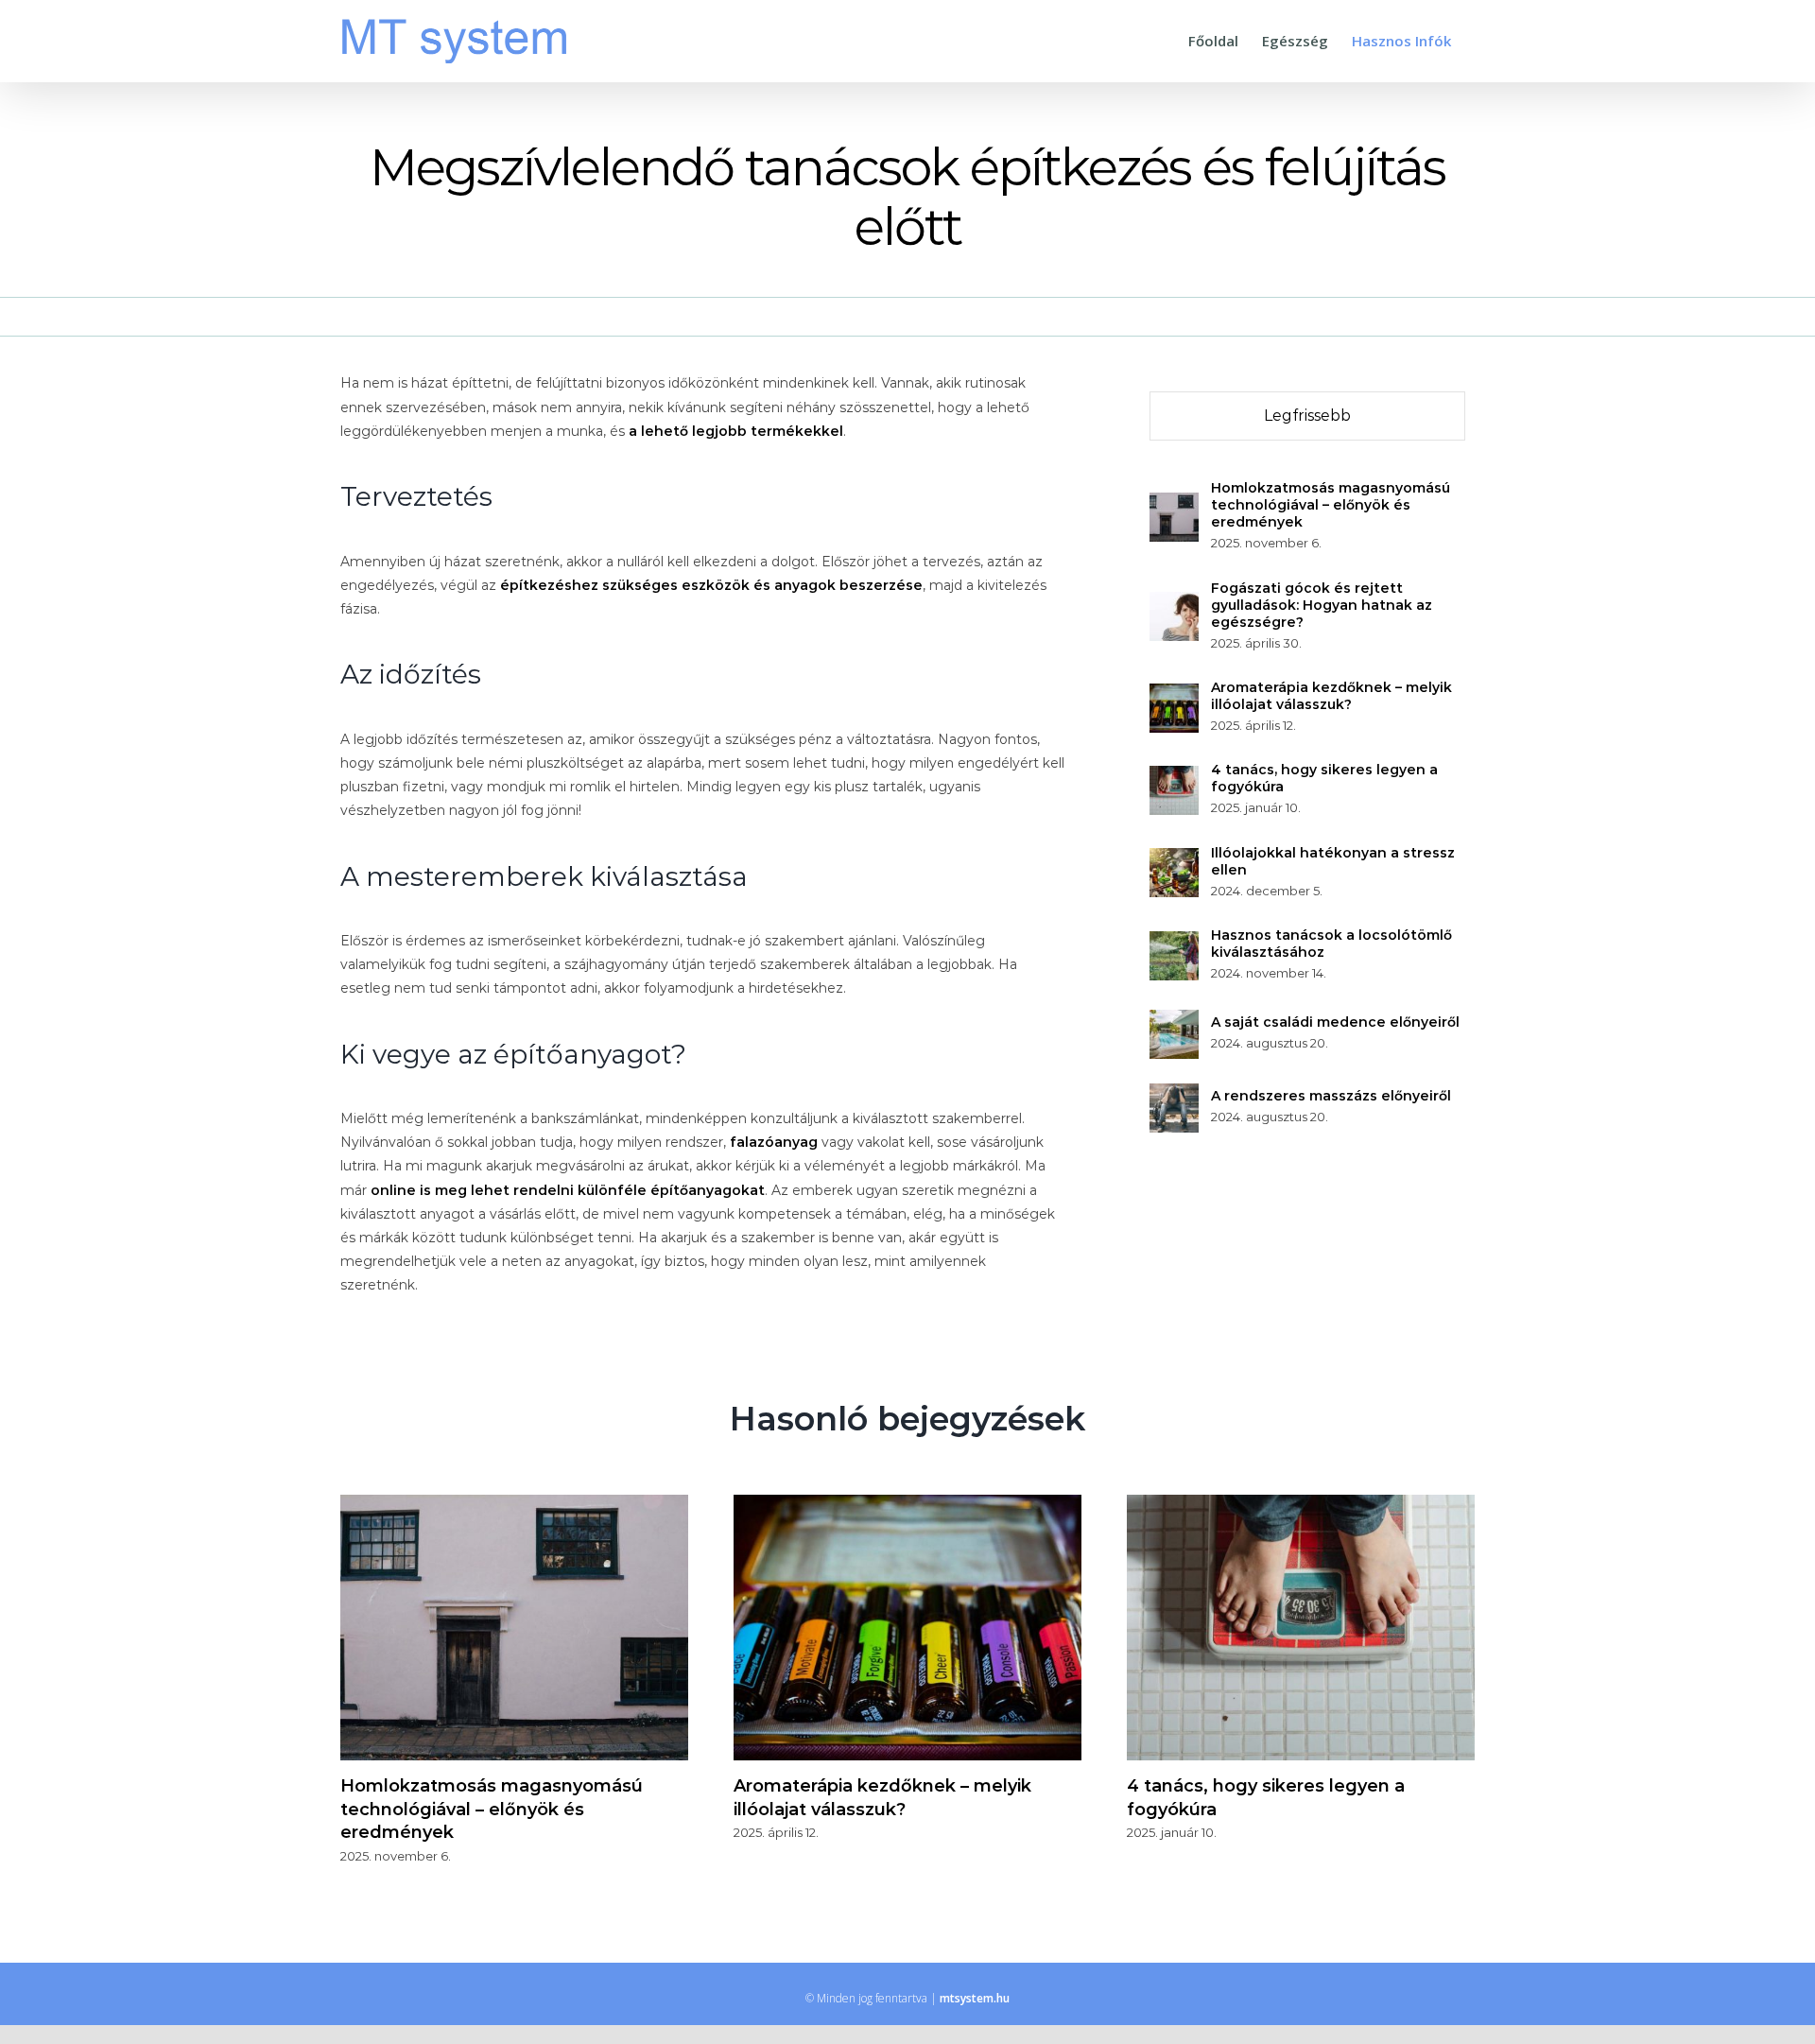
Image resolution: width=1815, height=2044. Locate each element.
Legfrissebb (1307, 416)
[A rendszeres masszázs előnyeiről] (1174, 1095)
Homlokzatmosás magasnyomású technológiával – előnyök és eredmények (1331, 505)
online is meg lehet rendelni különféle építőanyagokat (568, 1190)
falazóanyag (774, 1142)
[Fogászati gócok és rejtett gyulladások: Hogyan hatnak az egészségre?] (1174, 603)
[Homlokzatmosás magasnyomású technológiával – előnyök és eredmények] (1174, 504)
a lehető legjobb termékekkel (736, 431)
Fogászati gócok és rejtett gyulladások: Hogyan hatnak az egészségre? (1322, 605)
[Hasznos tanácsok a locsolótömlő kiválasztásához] (1174, 943)
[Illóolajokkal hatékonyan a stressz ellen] (1174, 859)
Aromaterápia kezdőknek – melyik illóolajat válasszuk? (1331, 696)
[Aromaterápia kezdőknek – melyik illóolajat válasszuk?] (1174, 695)
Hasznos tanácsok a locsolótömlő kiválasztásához (1331, 944)
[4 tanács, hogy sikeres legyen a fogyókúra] (1174, 777)
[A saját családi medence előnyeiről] (1174, 1021)
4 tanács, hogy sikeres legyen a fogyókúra (1324, 778)
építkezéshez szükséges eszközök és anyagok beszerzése (711, 585)
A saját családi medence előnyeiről (1335, 1022)
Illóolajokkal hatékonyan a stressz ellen (1333, 861)
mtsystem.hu (975, 1998)
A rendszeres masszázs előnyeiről (1331, 1096)
